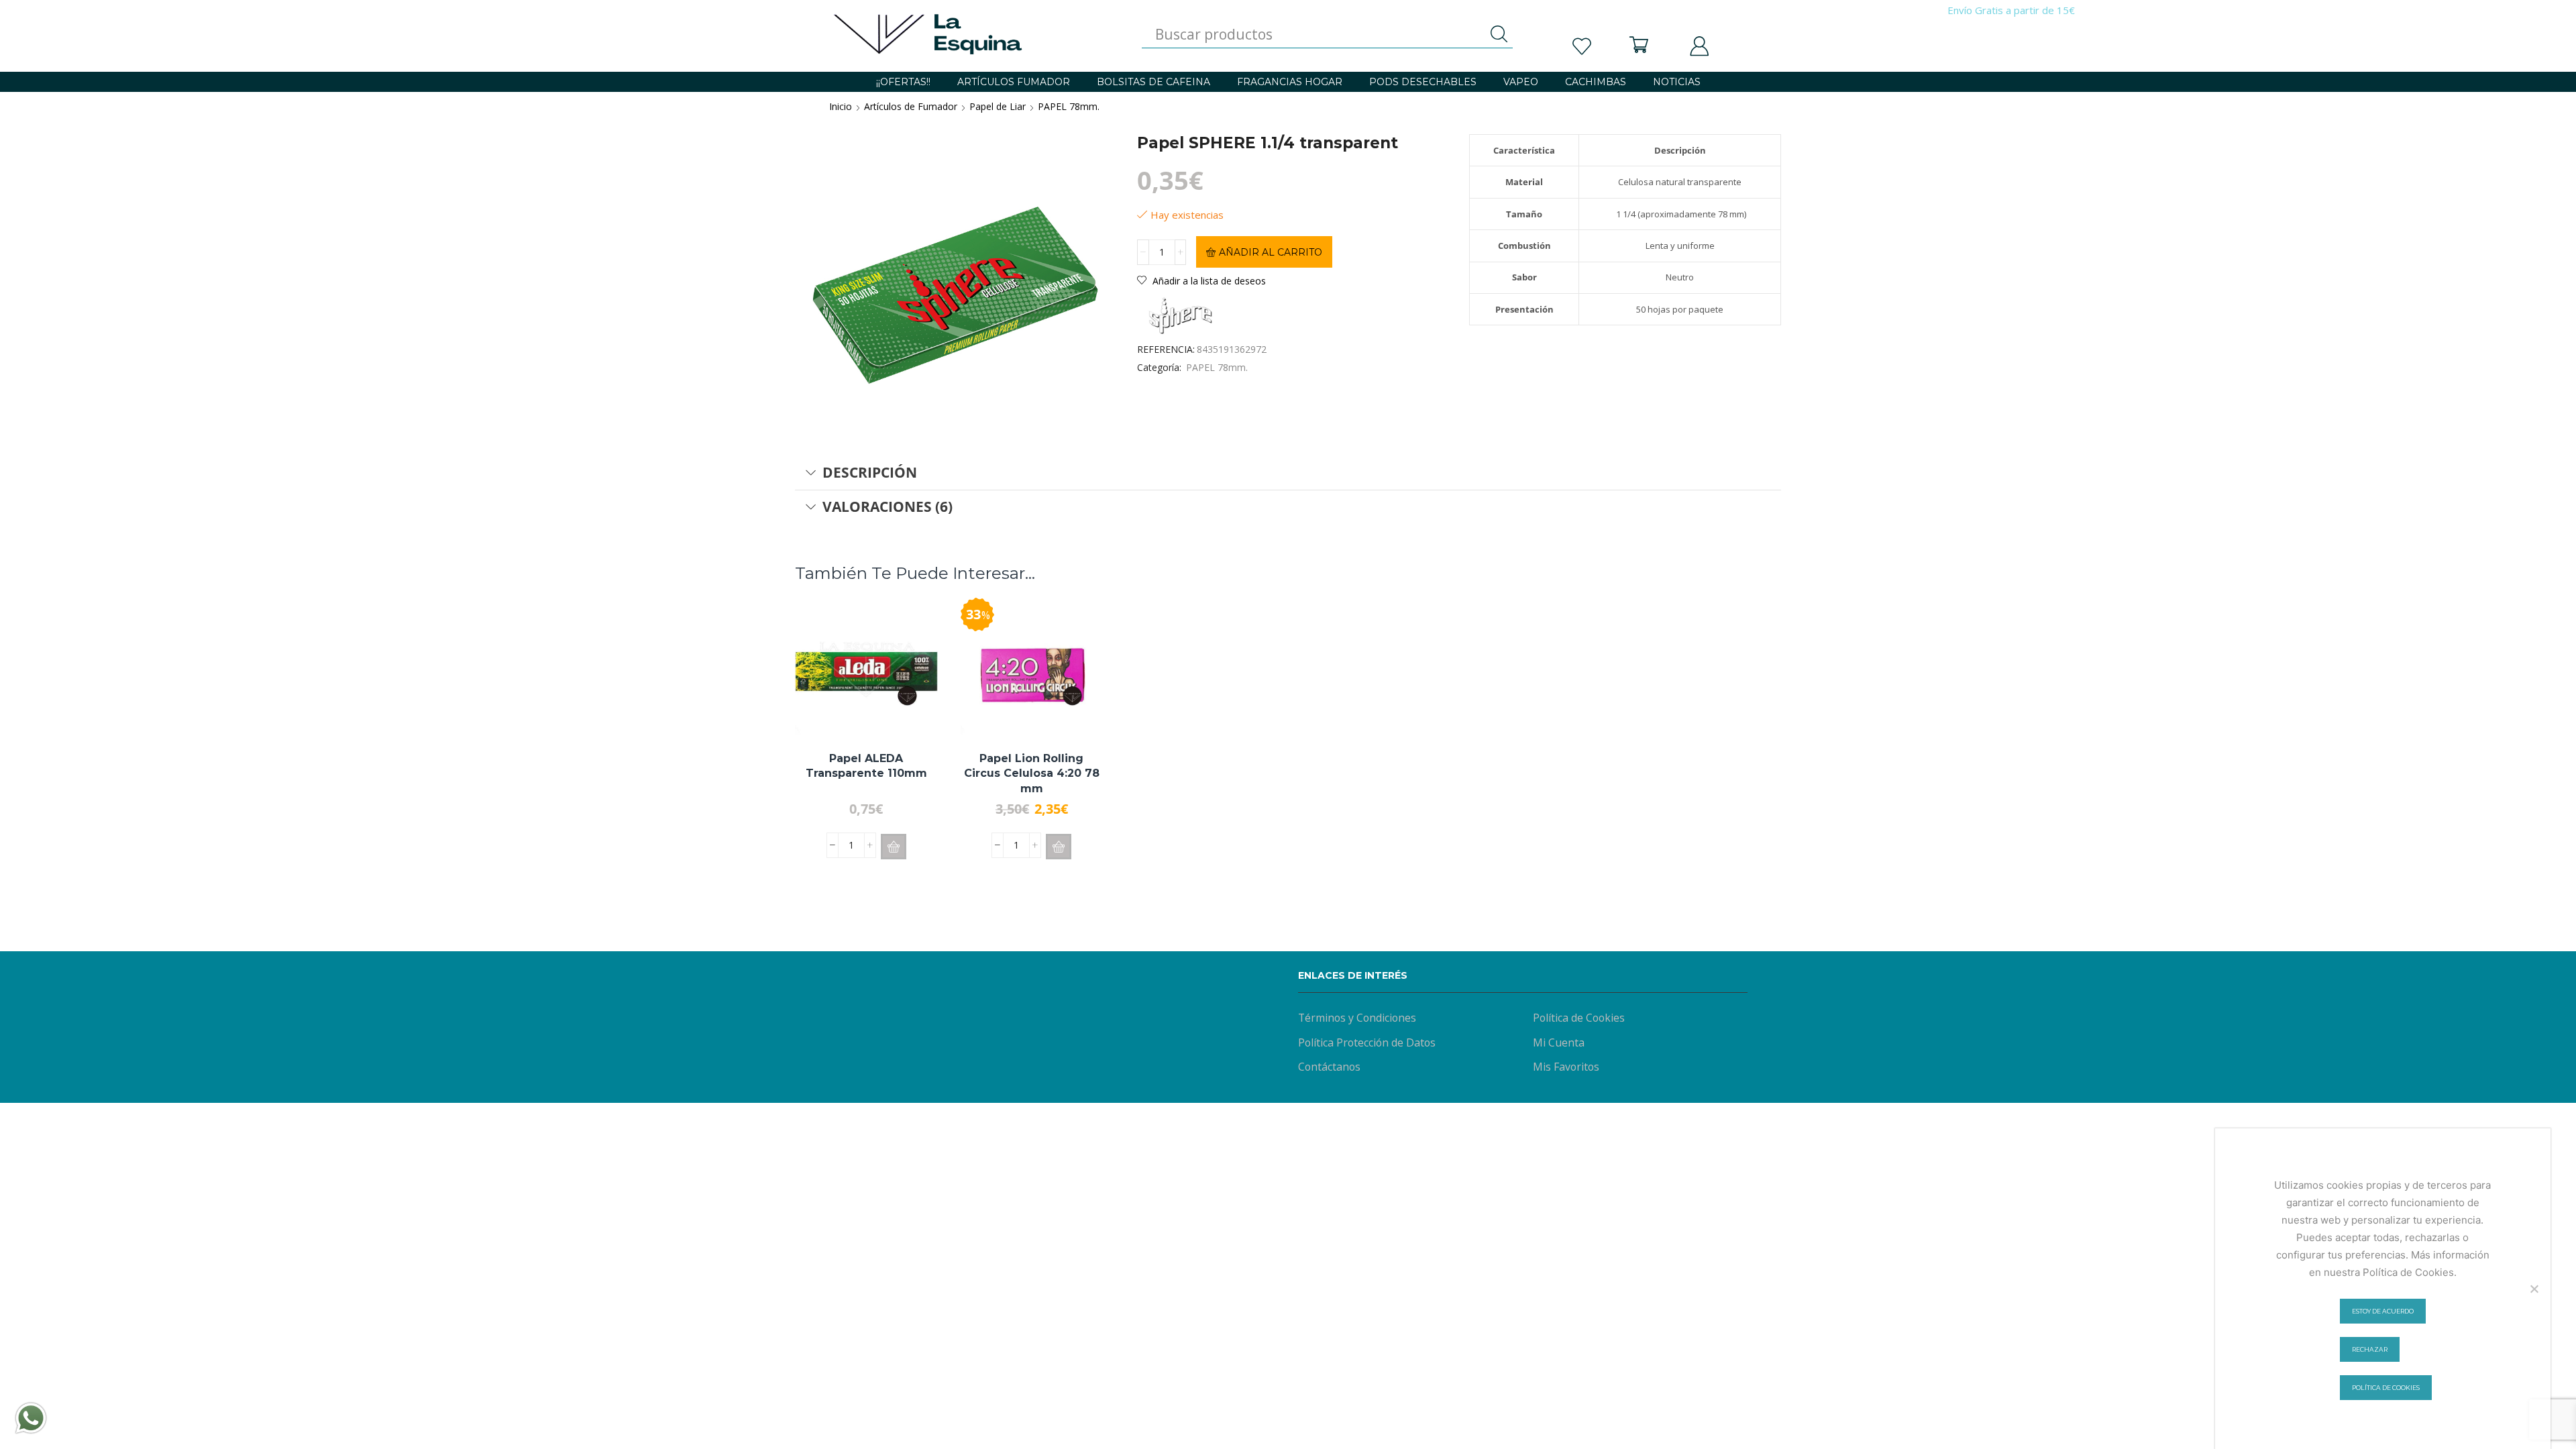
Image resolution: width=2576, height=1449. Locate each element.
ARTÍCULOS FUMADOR (1014, 82)
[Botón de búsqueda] (1499, 34)
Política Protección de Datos (1367, 1042)
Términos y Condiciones (1357, 1018)
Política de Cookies (1579, 1018)
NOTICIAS (1677, 82)
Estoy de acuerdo (2383, 1311)
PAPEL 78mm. (1069, 106)
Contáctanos (1329, 1067)
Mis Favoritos (1566, 1067)
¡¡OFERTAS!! (903, 82)
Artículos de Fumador (911, 106)
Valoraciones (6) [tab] (888, 506)
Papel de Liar (998, 106)
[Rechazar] (2534, 1289)
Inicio (841, 106)
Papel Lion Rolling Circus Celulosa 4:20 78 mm (1032, 773)
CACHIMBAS (1596, 82)
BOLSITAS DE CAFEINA (1153, 82)
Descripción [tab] (870, 472)
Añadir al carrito (1271, 252)
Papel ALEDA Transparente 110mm (866, 766)
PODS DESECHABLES (1423, 82)
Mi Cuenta (1559, 1042)
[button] (894, 847)
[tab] (1288, 473)
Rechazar (2370, 1349)
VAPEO (1521, 82)
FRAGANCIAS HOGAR (1290, 82)
